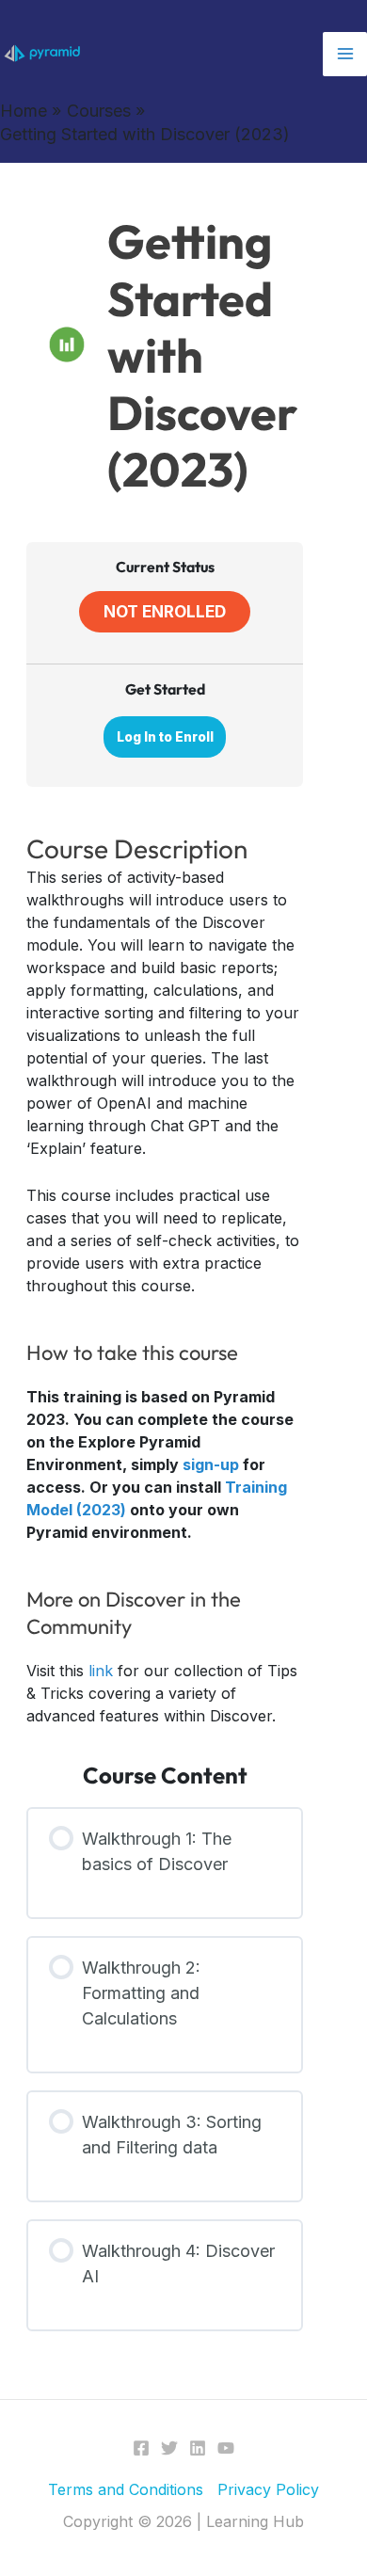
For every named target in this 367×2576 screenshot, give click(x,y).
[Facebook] (141, 2448)
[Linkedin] (198, 2448)
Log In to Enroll (165, 737)
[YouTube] (226, 2448)
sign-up (211, 1464)
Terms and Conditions (126, 2489)
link (101, 1671)
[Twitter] (169, 2448)
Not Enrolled (165, 611)
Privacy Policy (268, 2489)
